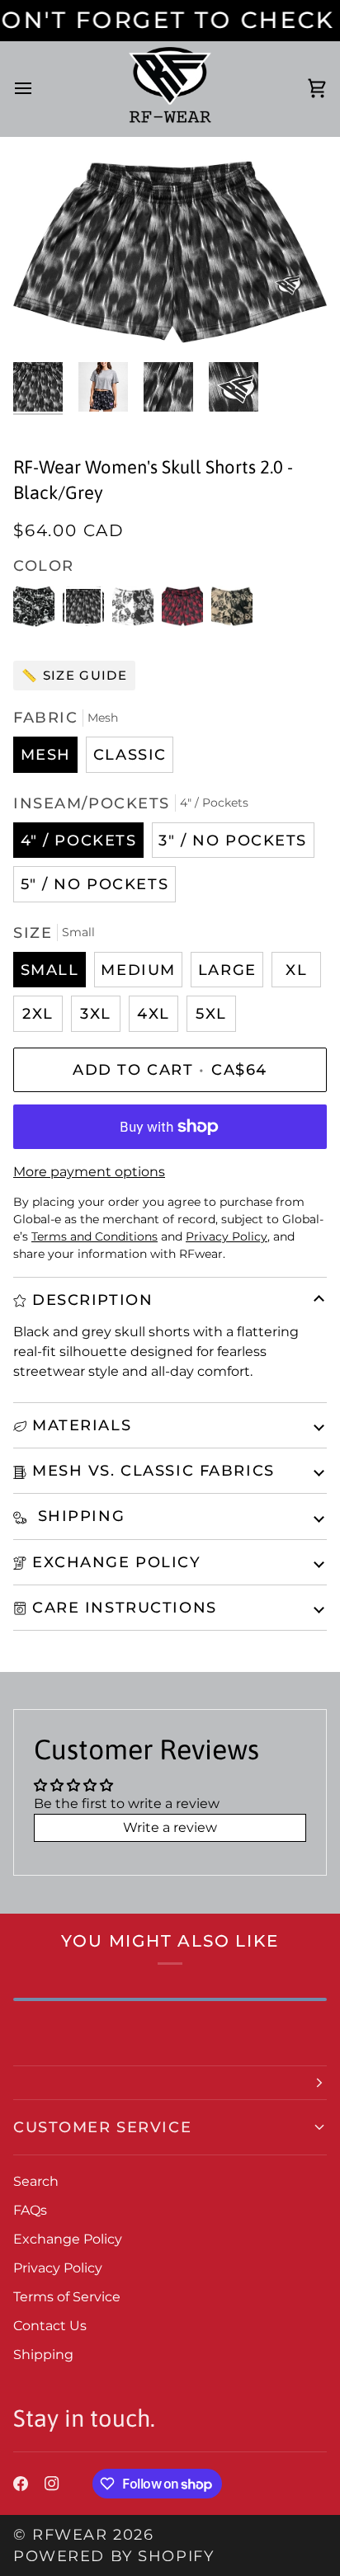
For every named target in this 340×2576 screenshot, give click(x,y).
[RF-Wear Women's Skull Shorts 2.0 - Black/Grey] (87, 610)
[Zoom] (44, 319)
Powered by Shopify (113, 2556)
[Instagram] (52, 2484)
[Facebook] (21, 2484)
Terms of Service (67, 2297)
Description (92, 1300)
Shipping (78, 1516)
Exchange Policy (117, 1562)
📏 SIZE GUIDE (74, 675)
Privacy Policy (58, 2268)
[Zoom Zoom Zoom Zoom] (170, 252)
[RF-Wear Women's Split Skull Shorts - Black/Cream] (232, 610)
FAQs (30, 2210)
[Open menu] (38, 89)
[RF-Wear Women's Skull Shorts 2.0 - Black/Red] (187, 610)
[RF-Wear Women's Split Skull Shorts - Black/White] (137, 610)
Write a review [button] (170, 1827)
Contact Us (50, 2326)
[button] (170, 2083)
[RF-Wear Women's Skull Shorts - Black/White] (38, 610)
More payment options (89, 1172)
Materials (82, 1425)
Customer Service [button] (102, 2127)
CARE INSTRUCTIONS (125, 1607)
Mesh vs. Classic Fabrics (153, 1470)
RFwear (70, 2534)
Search (36, 2181)
